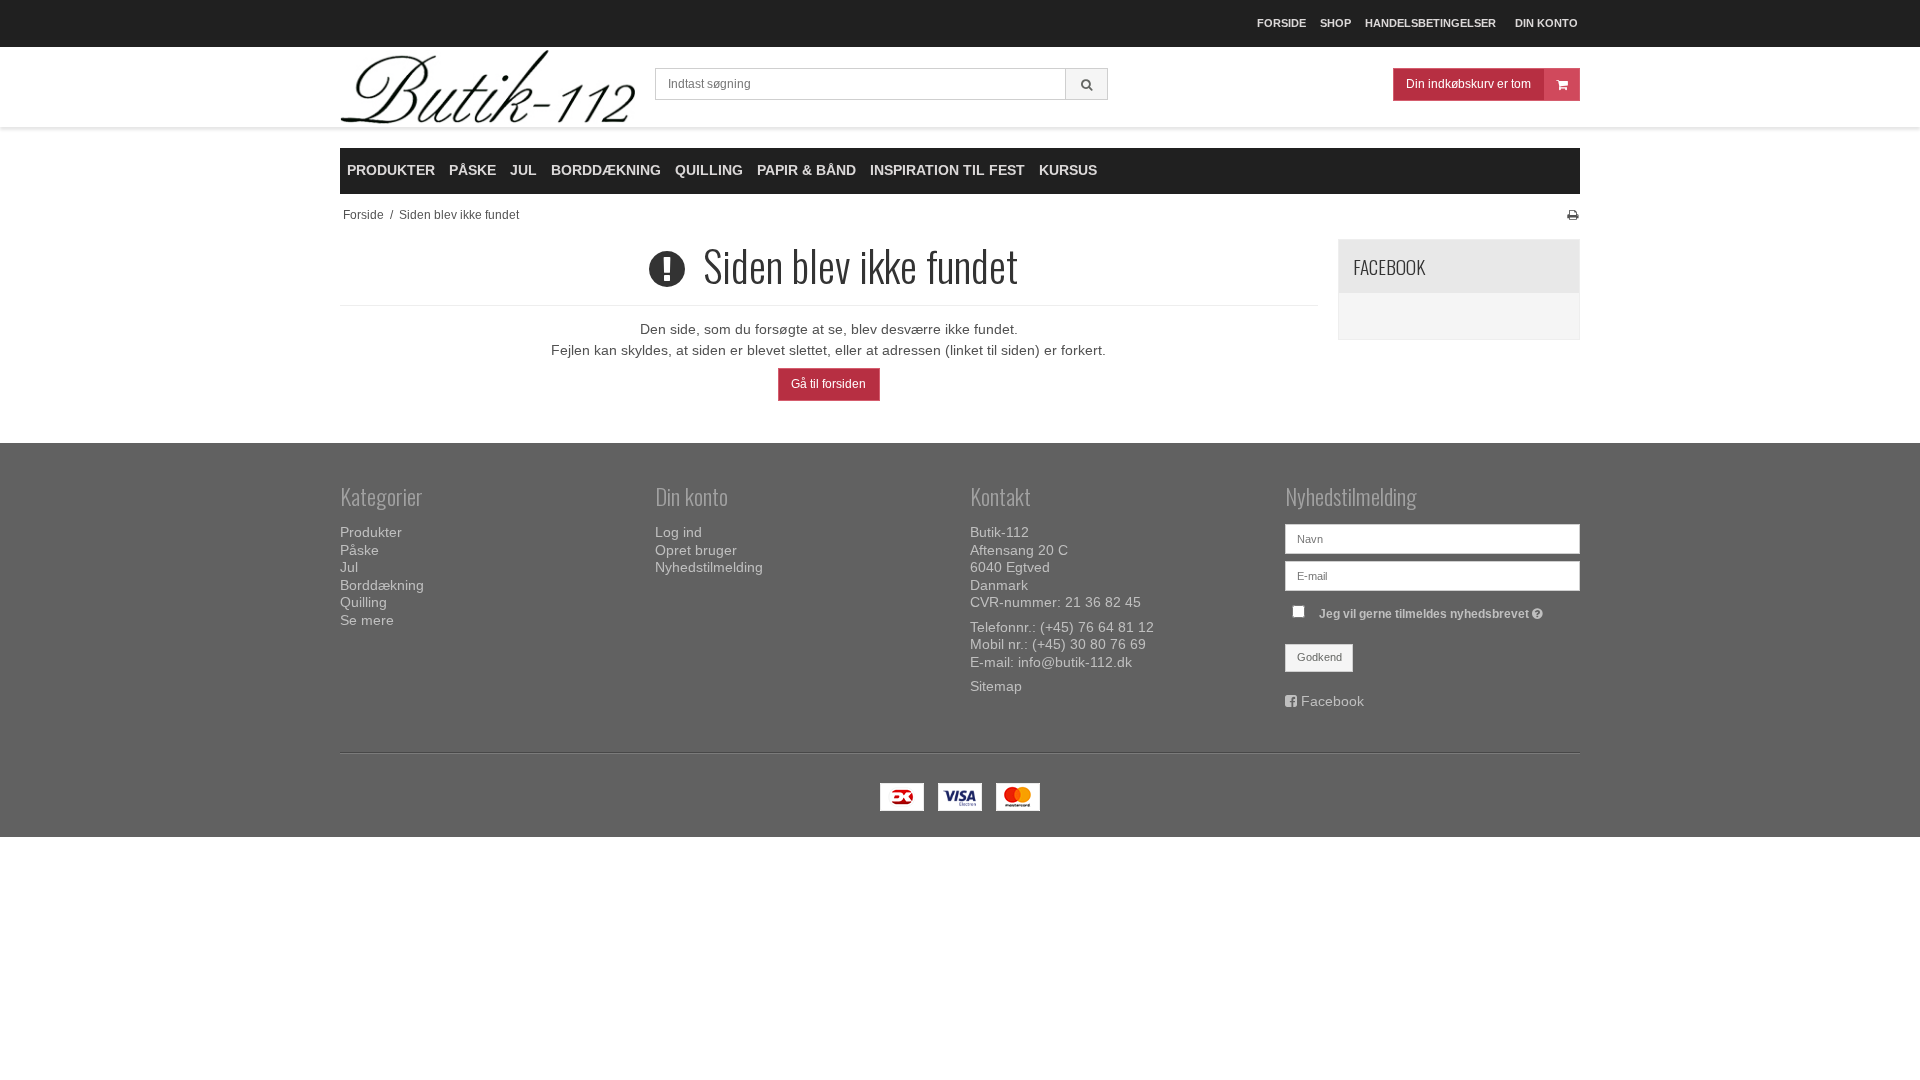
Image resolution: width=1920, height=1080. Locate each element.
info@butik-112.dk (1075, 662)
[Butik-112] (487, 87)
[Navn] (1432, 538)
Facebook (1332, 701)
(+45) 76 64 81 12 (1097, 627)
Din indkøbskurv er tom (1468, 84)
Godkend (1319, 657)
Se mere (367, 620)
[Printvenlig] (1572, 215)
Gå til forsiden (828, 384)
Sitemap (996, 686)
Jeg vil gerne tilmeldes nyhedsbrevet (1433, 609)
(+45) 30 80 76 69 (1089, 644)
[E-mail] (1432, 575)
